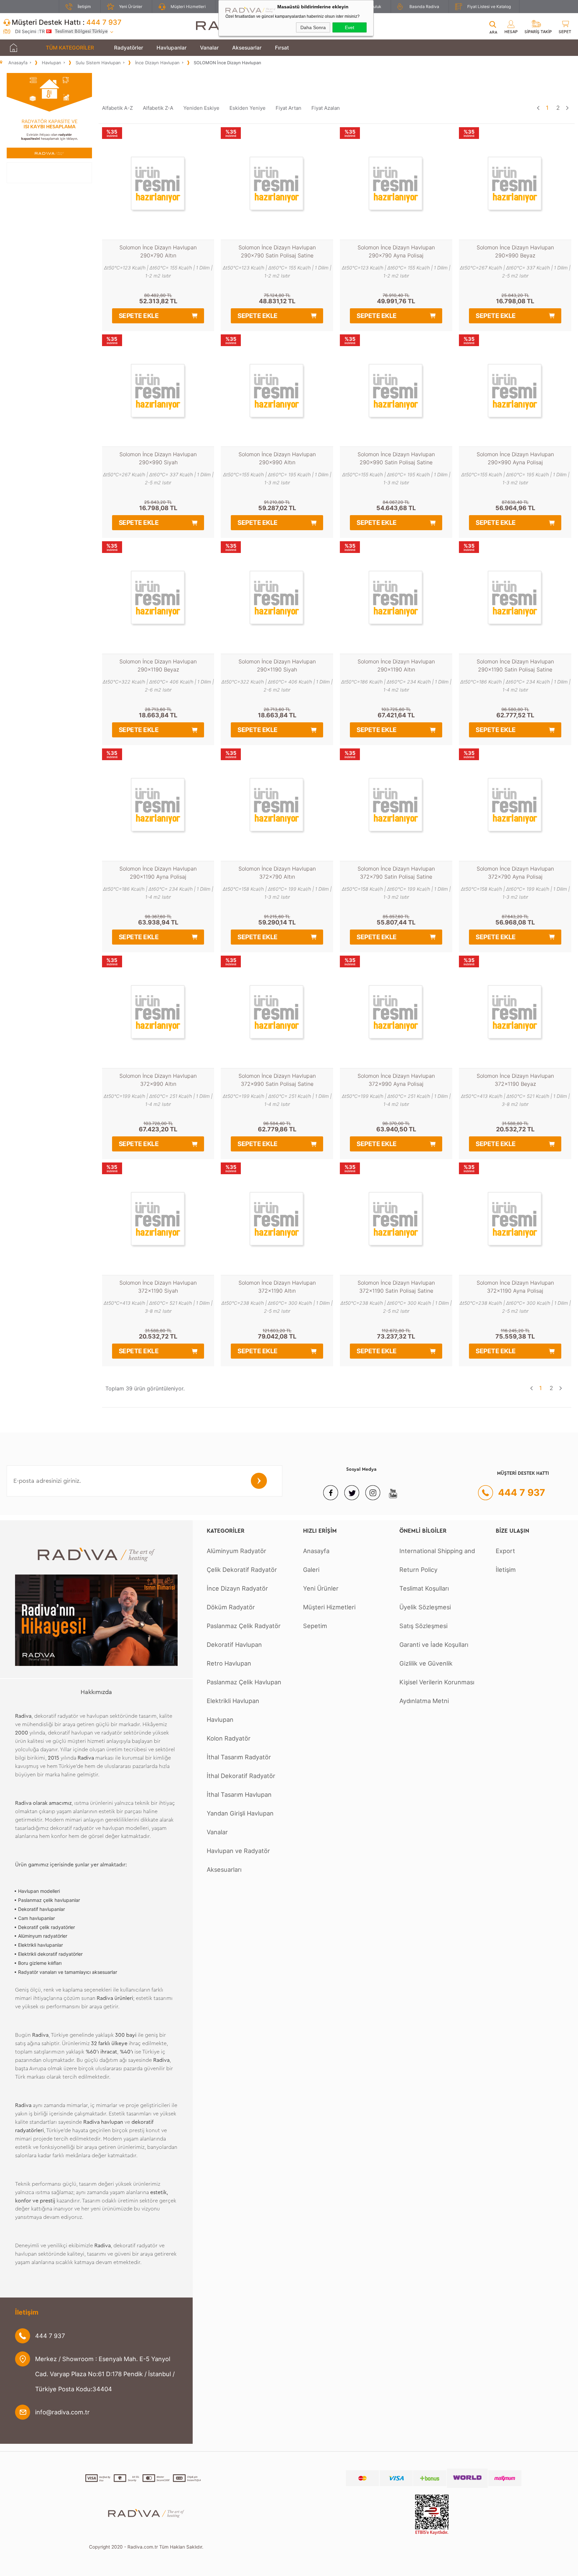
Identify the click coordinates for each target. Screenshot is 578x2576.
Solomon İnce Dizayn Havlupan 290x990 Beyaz (515, 251)
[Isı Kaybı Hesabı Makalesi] (49, 156)
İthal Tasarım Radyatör (239, 1757)
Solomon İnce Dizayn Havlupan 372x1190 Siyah (158, 1287)
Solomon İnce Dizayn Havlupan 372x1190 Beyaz (515, 1080)
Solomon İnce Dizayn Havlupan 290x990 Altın (277, 458)
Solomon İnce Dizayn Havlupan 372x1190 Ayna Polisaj (515, 1287)
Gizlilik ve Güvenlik (426, 1663)
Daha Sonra (313, 27)
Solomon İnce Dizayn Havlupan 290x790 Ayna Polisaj (396, 251)
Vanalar (209, 48)
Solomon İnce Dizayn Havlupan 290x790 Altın (158, 251)
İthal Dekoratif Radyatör (241, 1776)
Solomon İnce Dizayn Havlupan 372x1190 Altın (277, 1287)
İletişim (84, 7)
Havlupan (220, 1719)
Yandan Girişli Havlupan (240, 1813)
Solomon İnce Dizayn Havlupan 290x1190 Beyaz (158, 665)
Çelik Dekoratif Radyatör (242, 1569)
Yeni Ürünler (131, 7)
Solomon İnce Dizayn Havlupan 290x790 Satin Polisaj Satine (277, 251)
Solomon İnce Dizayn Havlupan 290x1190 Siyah (277, 665)
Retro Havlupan (229, 1663)
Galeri (311, 1569)
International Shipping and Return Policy (437, 1560)
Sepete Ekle (139, 316)
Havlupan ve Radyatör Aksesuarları (238, 1860)
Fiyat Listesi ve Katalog (489, 7)
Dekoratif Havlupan (234, 1644)
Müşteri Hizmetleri (188, 7)
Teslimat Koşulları (424, 1588)
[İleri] (567, 108)
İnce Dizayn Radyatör (237, 1588)
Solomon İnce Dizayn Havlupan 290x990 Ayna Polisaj (515, 458)
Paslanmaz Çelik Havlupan (244, 1682)
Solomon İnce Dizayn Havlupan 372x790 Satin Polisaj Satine (396, 873)
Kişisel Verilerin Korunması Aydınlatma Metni (437, 1691)
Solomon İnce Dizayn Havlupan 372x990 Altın (158, 1080)
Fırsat (282, 48)
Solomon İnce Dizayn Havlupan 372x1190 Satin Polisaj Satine (396, 1287)
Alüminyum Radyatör (236, 1551)
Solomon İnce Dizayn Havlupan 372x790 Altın (277, 873)
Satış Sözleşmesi (423, 1626)
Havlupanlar (172, 48)
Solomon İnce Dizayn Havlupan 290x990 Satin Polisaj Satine (396, 458)
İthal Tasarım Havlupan (239, 1794)
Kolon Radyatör (229, 1738)
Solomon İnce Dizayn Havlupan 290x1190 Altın (396, 665)
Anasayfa (316, 1551)
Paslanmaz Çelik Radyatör (244, 1626)
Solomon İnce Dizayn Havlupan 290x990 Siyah (158, 458)
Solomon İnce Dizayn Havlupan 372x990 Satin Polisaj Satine (277, 1080)
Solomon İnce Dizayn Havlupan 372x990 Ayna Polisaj (396, 1080)
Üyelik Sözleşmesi (425, 1607)
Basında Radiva (424, 7)
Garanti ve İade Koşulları (434, 1644)
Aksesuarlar (247, 48)
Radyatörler (129, 48)
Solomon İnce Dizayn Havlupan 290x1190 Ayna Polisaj (158, 873)
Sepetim (315, 1626)
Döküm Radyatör (231, 1607)
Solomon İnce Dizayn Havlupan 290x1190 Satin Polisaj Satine (515, 665)
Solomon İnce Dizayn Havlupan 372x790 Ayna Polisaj (515, 873)
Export (505, 1551)
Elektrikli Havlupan (233, 1701)
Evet (350, 27)
